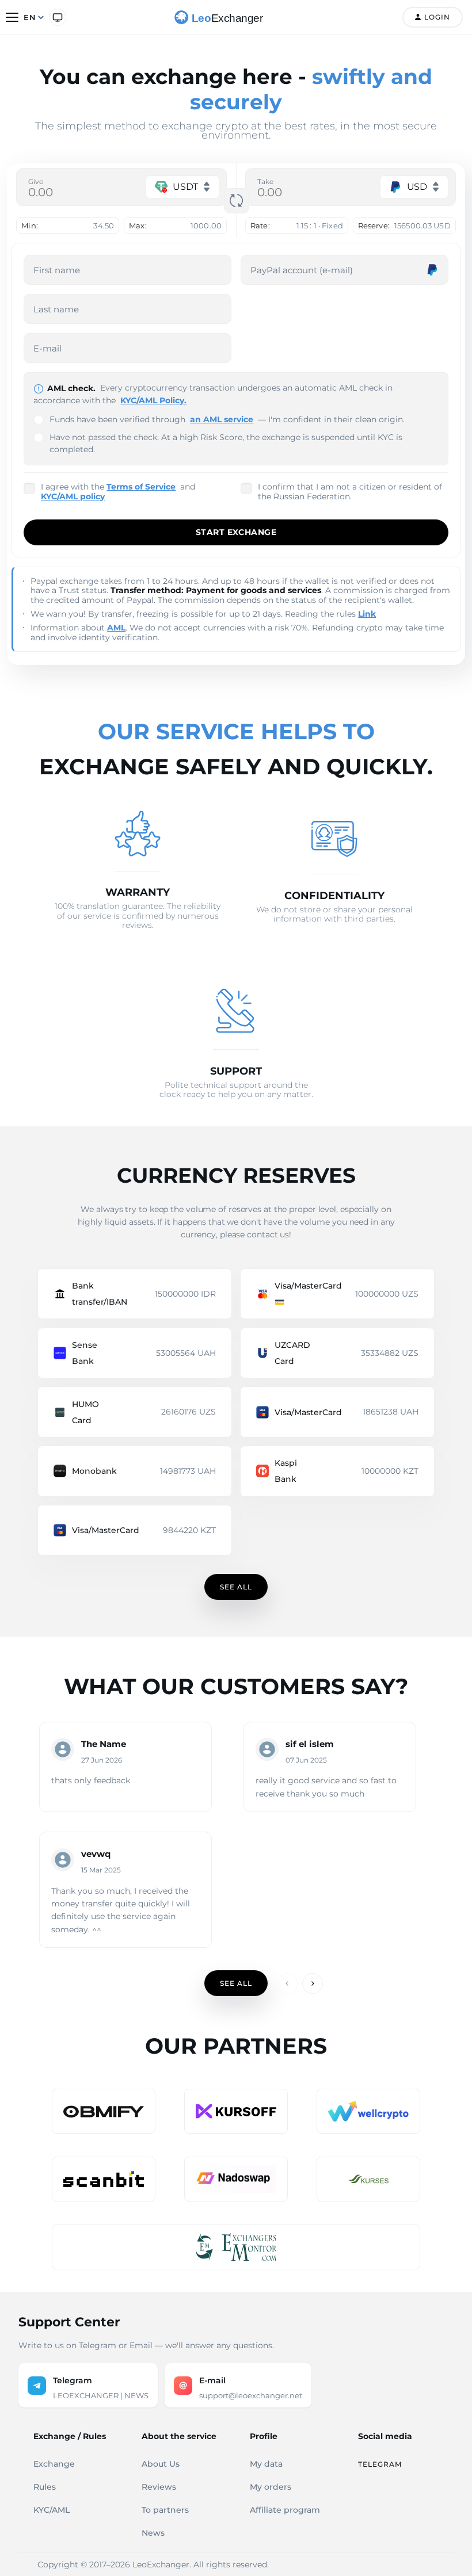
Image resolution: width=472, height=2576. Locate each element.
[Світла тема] (58, 17)
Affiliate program (285, 2510)
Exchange (54, 2464)
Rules (45, 2487)
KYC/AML (52, 2510)
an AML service (222, 419)
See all (236, 1587)
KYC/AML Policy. (153, 400)
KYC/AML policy (73, 496)
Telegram (380, 2464)
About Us (161, 2464)
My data (266, 2464)
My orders (271, 2487)
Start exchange (236, 532)
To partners (165, 2510)
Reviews (159, 2487)
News (153, 2533)
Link (367, 614)
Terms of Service (141, 487)
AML (116, 628)
